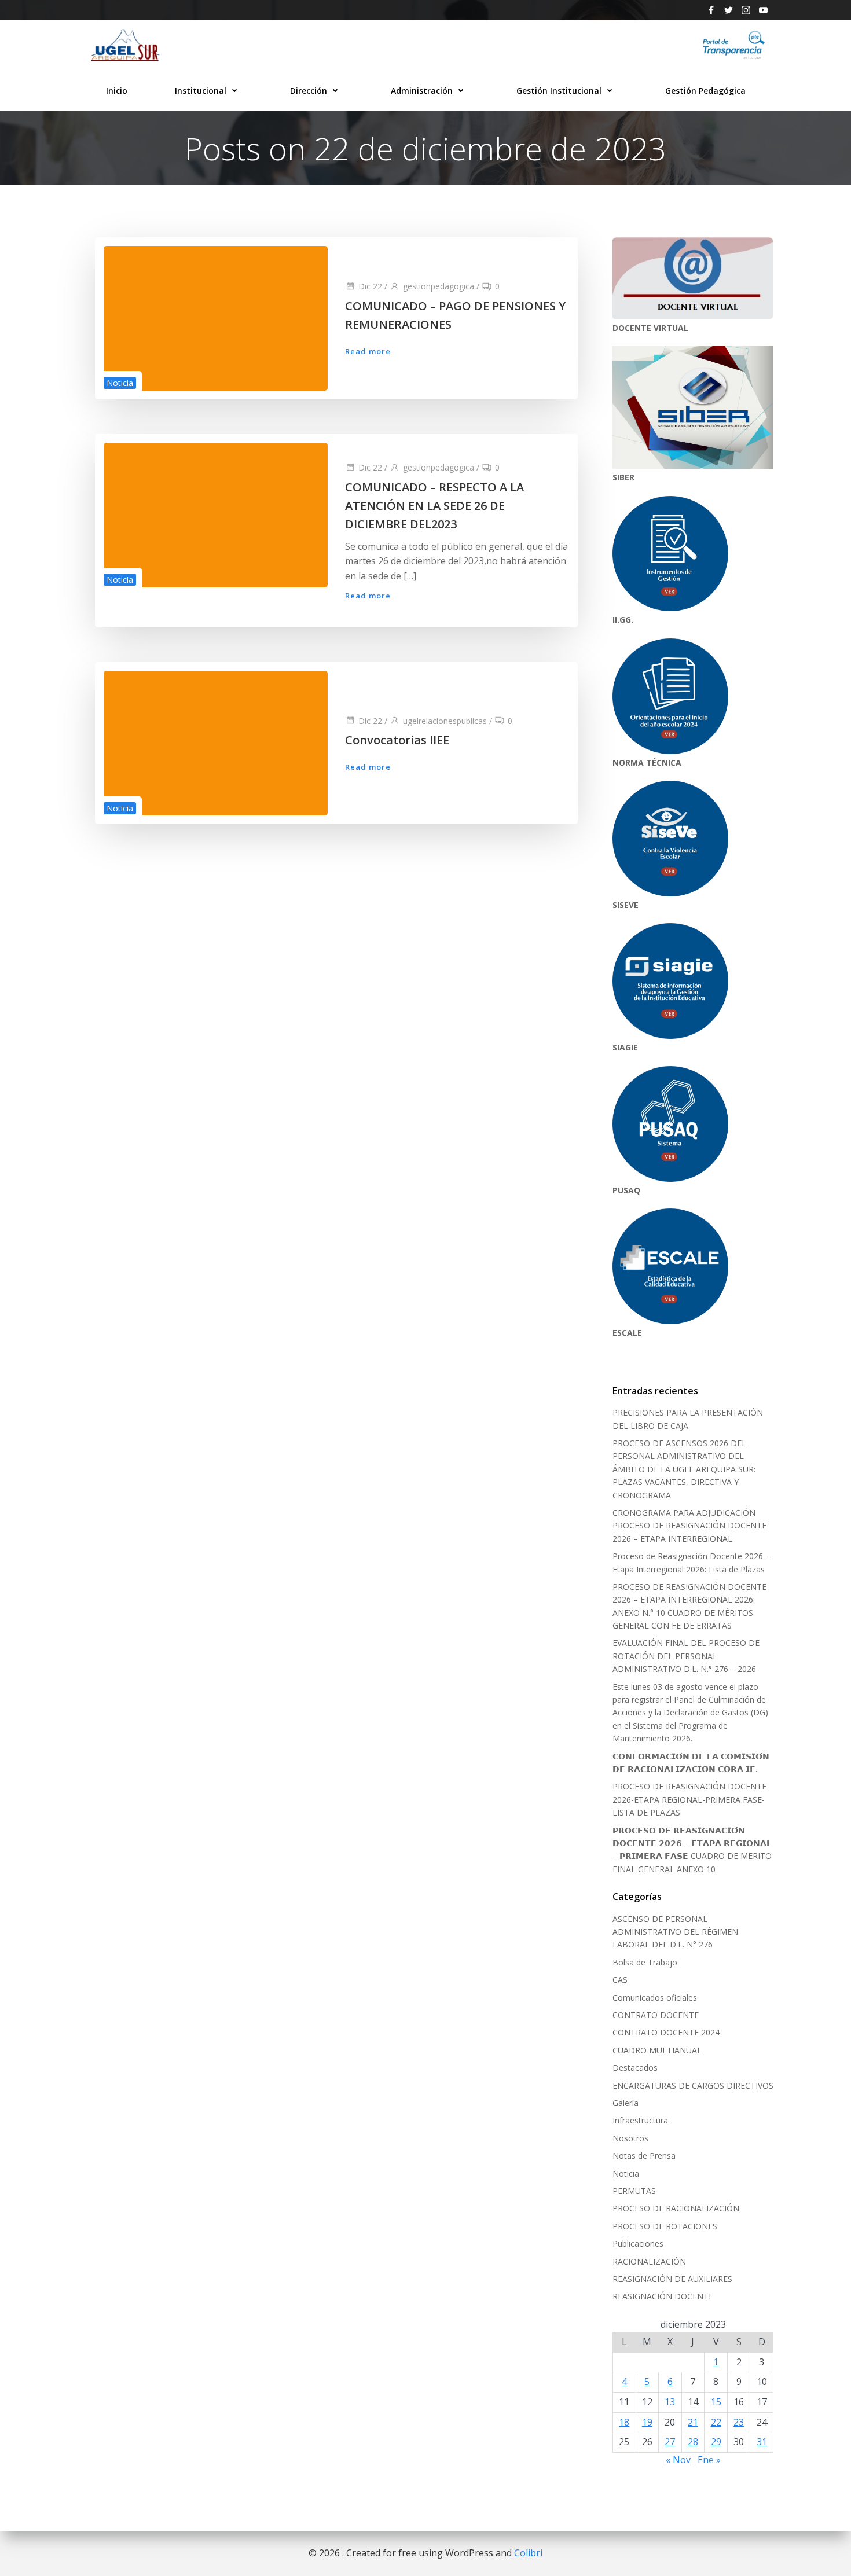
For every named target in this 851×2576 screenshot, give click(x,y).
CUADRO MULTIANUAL (657, 2050)
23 (739, 2422)
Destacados (635, 2068)
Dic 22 (370, 286)
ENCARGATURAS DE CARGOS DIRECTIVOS (693, 2086)
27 (670, 2442)
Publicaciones (638, 2244)
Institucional (201, 91)
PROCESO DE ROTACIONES (665, 2226)
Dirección (309, 91)
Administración (422, 91)
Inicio (117, 91)
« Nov (678, 2460)
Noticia (120, 383)
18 (624, 2422)
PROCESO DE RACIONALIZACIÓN (676, 2208)
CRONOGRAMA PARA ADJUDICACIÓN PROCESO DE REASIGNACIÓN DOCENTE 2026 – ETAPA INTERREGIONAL (689, 1526)
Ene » (709, 2460)
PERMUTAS (634, 2191)
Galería (626, 2103)
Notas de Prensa (644, 2156)
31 (762, 2442)
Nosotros (630, 2138)
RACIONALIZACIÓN (649, 2261)
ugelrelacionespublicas (445, 721)
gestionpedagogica (439, 286)
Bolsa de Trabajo (645, 1962)
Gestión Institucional (559, 91)
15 (716, 2402)
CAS (620, 1980)
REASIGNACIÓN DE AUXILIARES (672, 2279)
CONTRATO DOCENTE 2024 (666, 2032)
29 (716, 2442)
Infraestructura (640, 2120)
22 (716, 2422)
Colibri (528, 2553)
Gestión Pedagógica (705, 91)
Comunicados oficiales (655, 1998)
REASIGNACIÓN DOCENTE (663, 2296)
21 (693, 2422)
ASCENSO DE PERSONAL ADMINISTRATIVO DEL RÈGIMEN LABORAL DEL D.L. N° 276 (675, 1932)
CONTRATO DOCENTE (656, 2015)
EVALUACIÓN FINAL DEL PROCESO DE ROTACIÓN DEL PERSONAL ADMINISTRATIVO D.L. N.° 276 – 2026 (686, 1656)
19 (647, 2422)
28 (693, 2442)
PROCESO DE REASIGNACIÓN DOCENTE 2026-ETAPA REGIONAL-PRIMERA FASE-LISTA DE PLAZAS (689, 1799)
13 (670, 2402)
